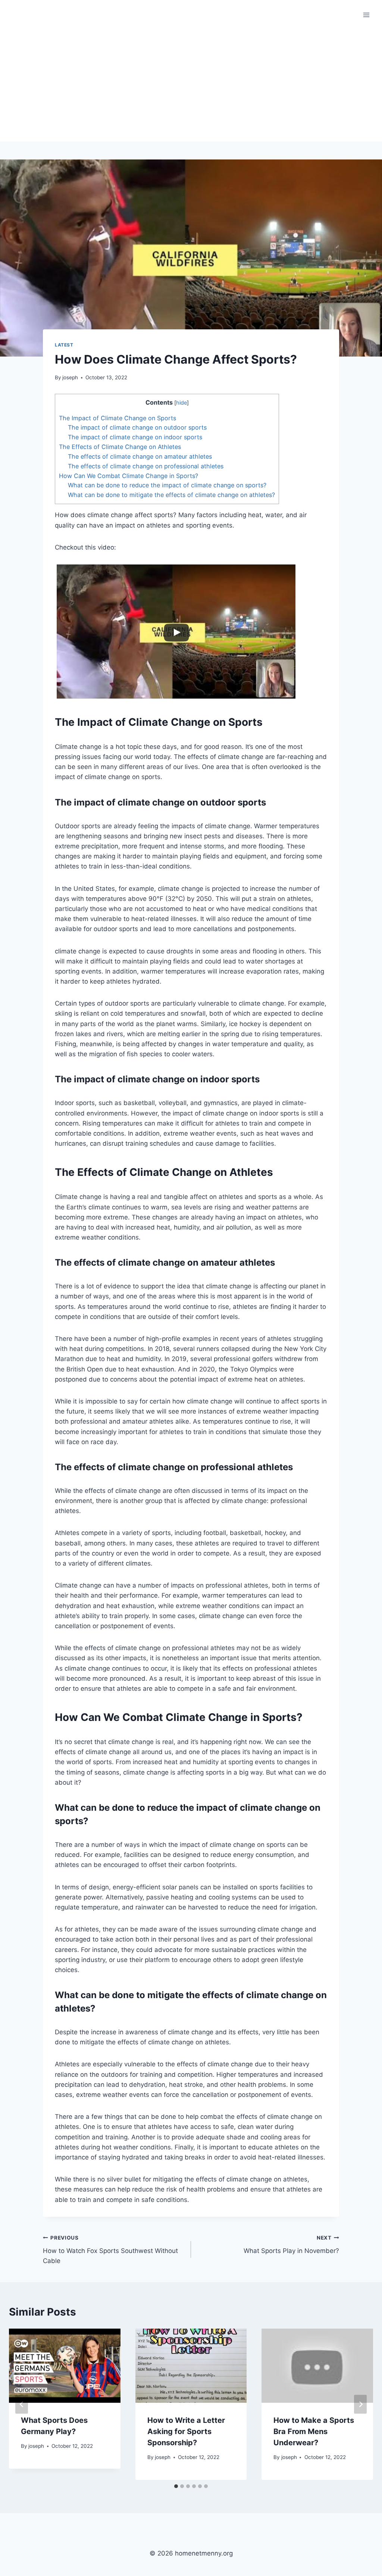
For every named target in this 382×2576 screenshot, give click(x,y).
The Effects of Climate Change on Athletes (120, 447)
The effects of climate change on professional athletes (146, 466)
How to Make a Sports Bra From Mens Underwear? (314, 2431)
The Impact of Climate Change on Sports (118, 418)
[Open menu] (366, 15)
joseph (70, 377)
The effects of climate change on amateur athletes (140, 456)
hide (181, 403)
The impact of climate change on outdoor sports (137, 427)
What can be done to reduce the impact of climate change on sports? (167, 485)
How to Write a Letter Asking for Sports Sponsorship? (186, 2431)
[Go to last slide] (22, 2404)
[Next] (360, 2404)
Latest (64, 345)
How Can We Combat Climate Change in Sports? (129, 476)
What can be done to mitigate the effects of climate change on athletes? (171, 495)
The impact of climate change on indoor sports (135, 437)
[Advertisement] (191, 86)
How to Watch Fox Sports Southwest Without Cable (110, 2250)
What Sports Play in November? (291, 2245)
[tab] (176, 2486)
